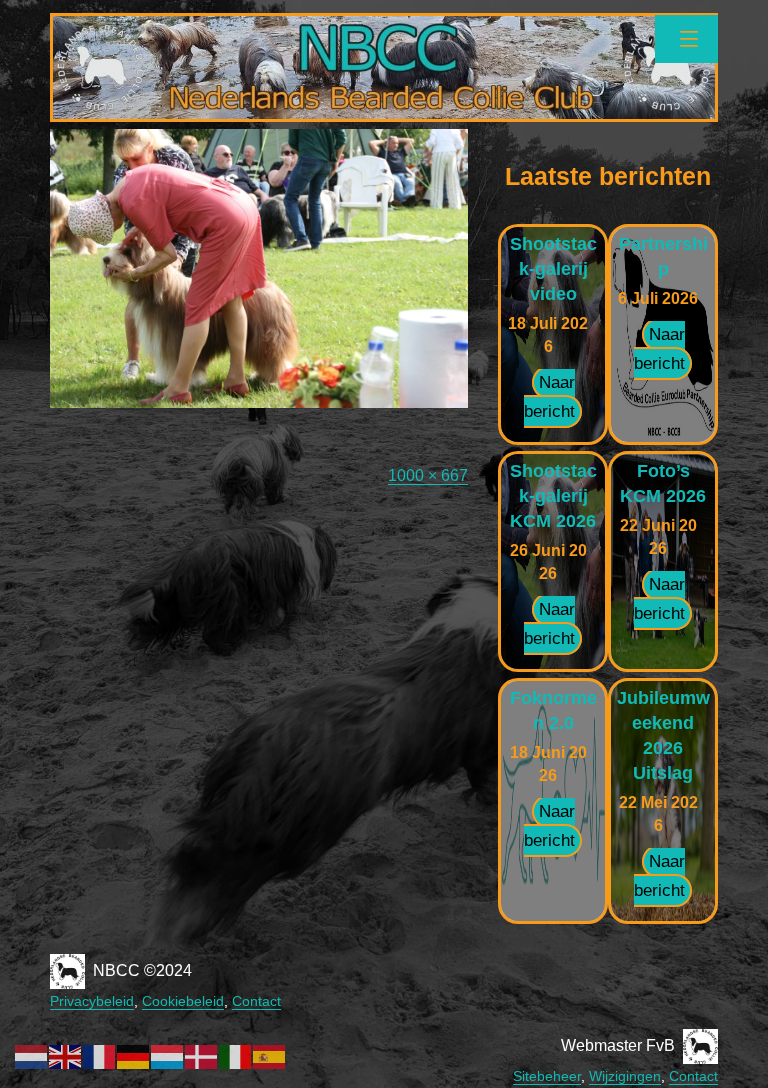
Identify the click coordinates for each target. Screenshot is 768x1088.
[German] (134, 1055)
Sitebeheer (547, 1076)
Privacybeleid (92, 1001)
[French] (100, 1055)
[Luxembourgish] (168, 1055)
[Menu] (686, 39)
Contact (256, 1001)
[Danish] (202, 1055)
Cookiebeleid (183, 1001)
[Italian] (236, 1055)
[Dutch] (32, 1055)
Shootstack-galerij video (553, 269)
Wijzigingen (625, 1076)
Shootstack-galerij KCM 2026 (553, 496)
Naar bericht (549, 397)
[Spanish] (270, 1055)
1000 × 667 (428, 475)
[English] (66, 1055)
